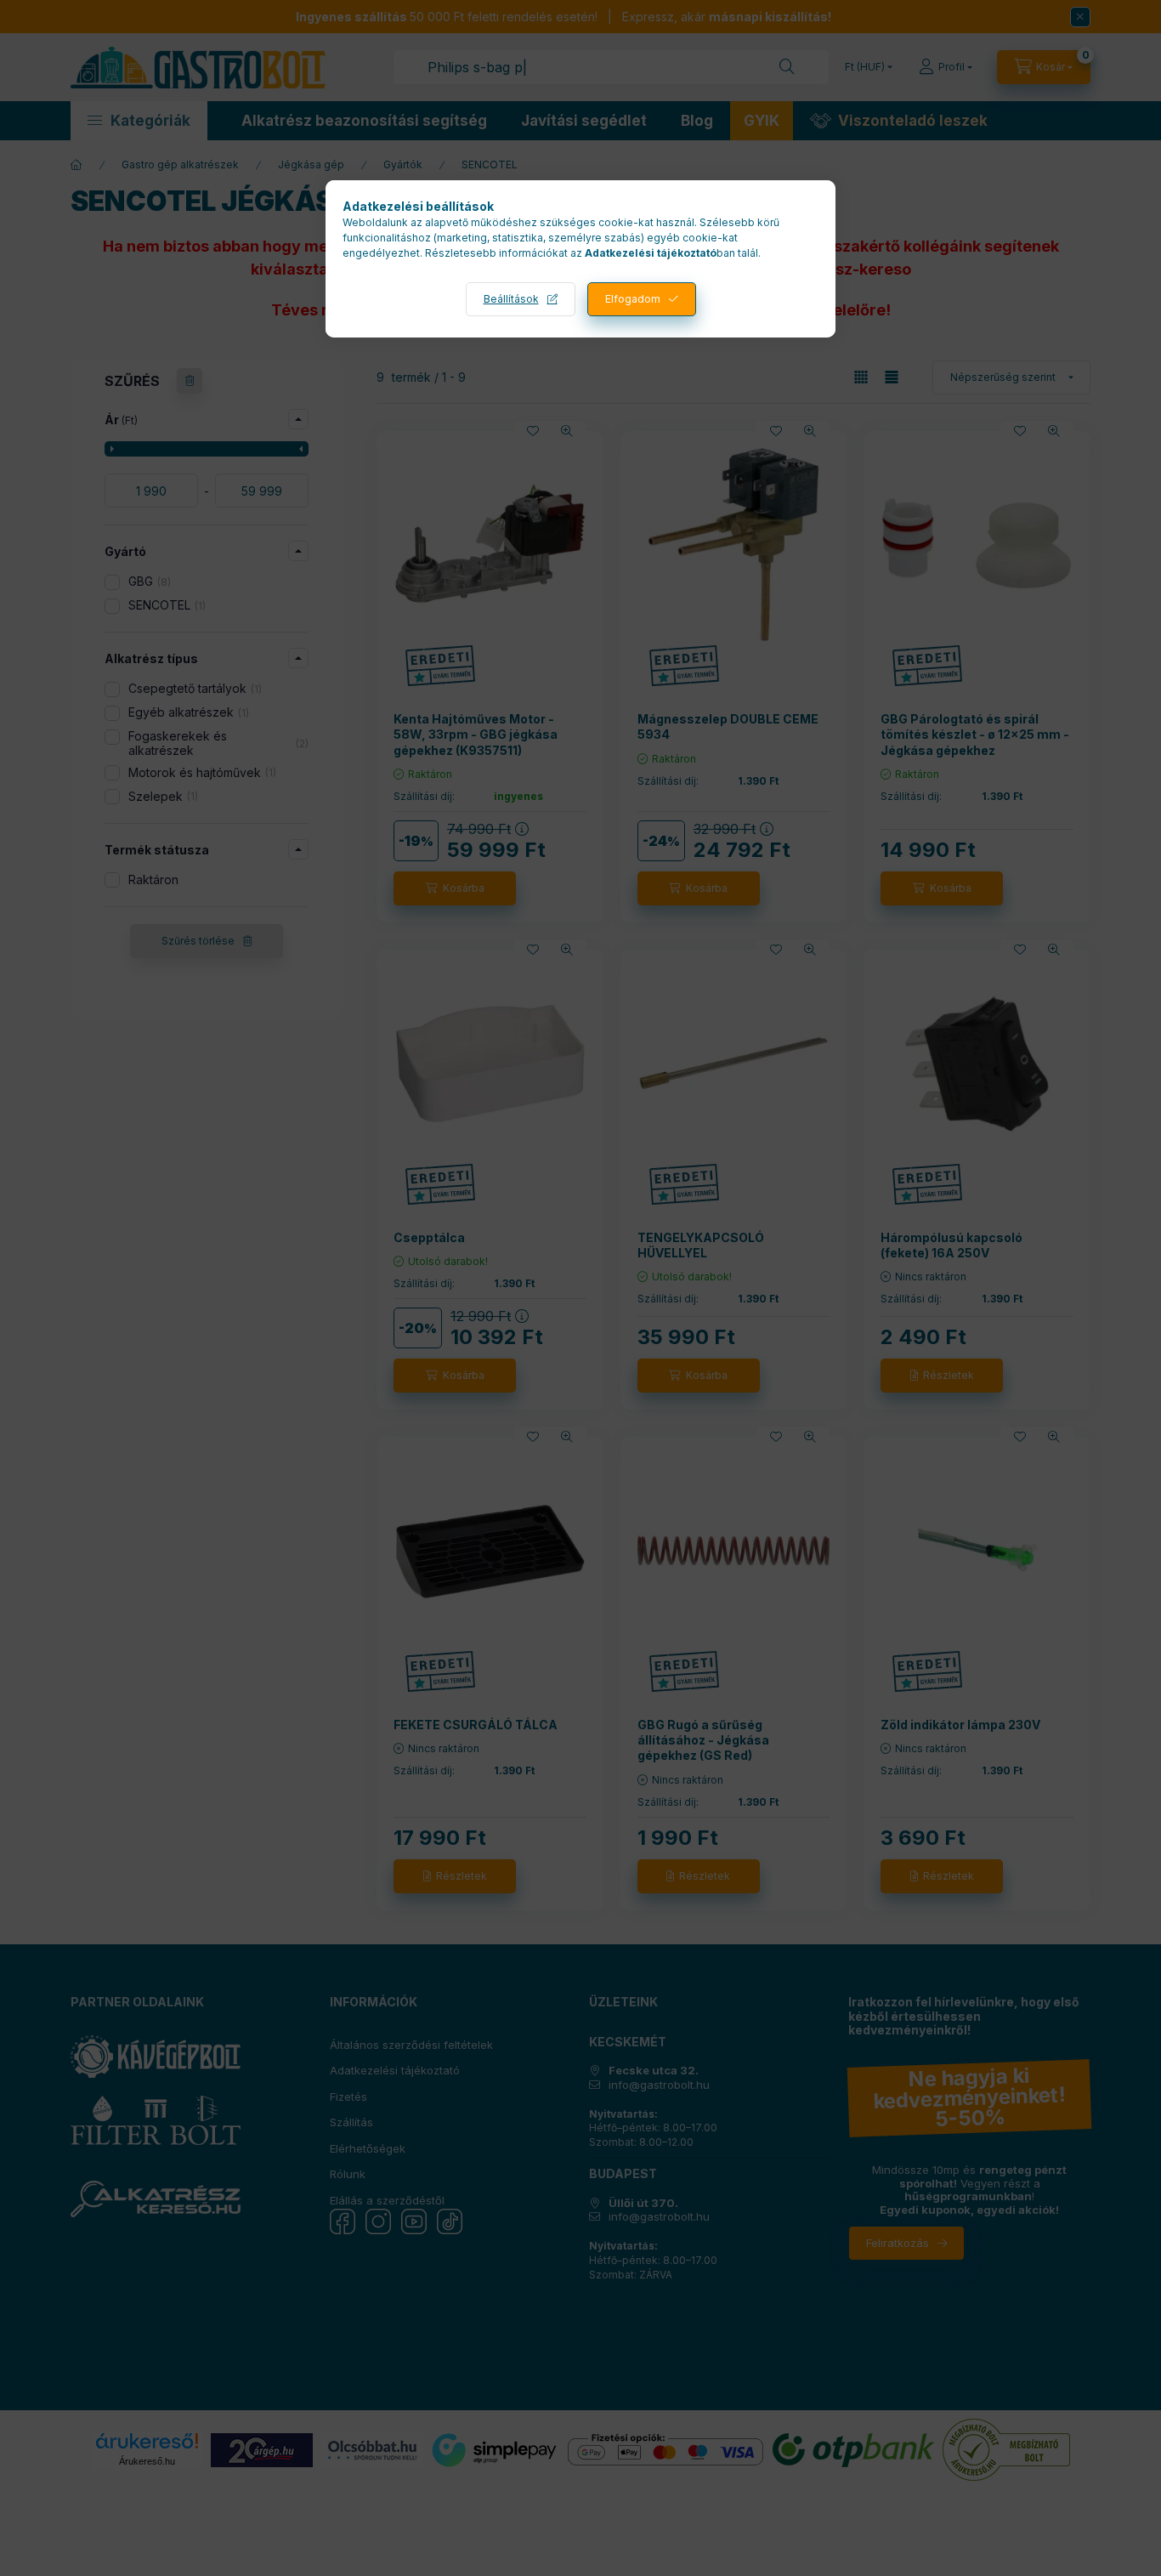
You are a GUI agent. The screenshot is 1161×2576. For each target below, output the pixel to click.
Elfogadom (633, 299)
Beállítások (511, 299)
